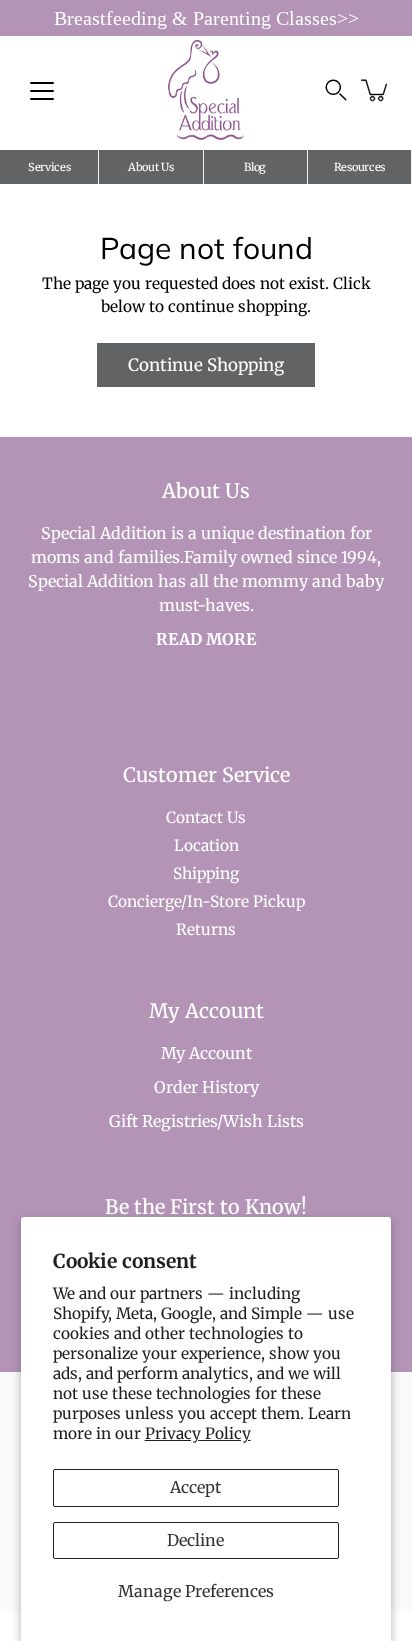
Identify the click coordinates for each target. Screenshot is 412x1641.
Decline (195, 1540)
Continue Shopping (206, 365)
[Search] (336, 90)
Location (206, 845)
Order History (206, 1087)
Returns (206, 929)
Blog (255, 167)
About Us (151, 167)
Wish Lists (263, 1121)
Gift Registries (163, 1121)
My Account (206, 1053)
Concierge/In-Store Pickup (206, 901)
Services (49, 167)
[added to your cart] (376, 90)
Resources (359, 167)
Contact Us (206, 817)
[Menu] (42, 91)
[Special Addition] (206, 90)
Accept (195, 1487)
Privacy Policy (198, 1433)
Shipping (206, 873)
